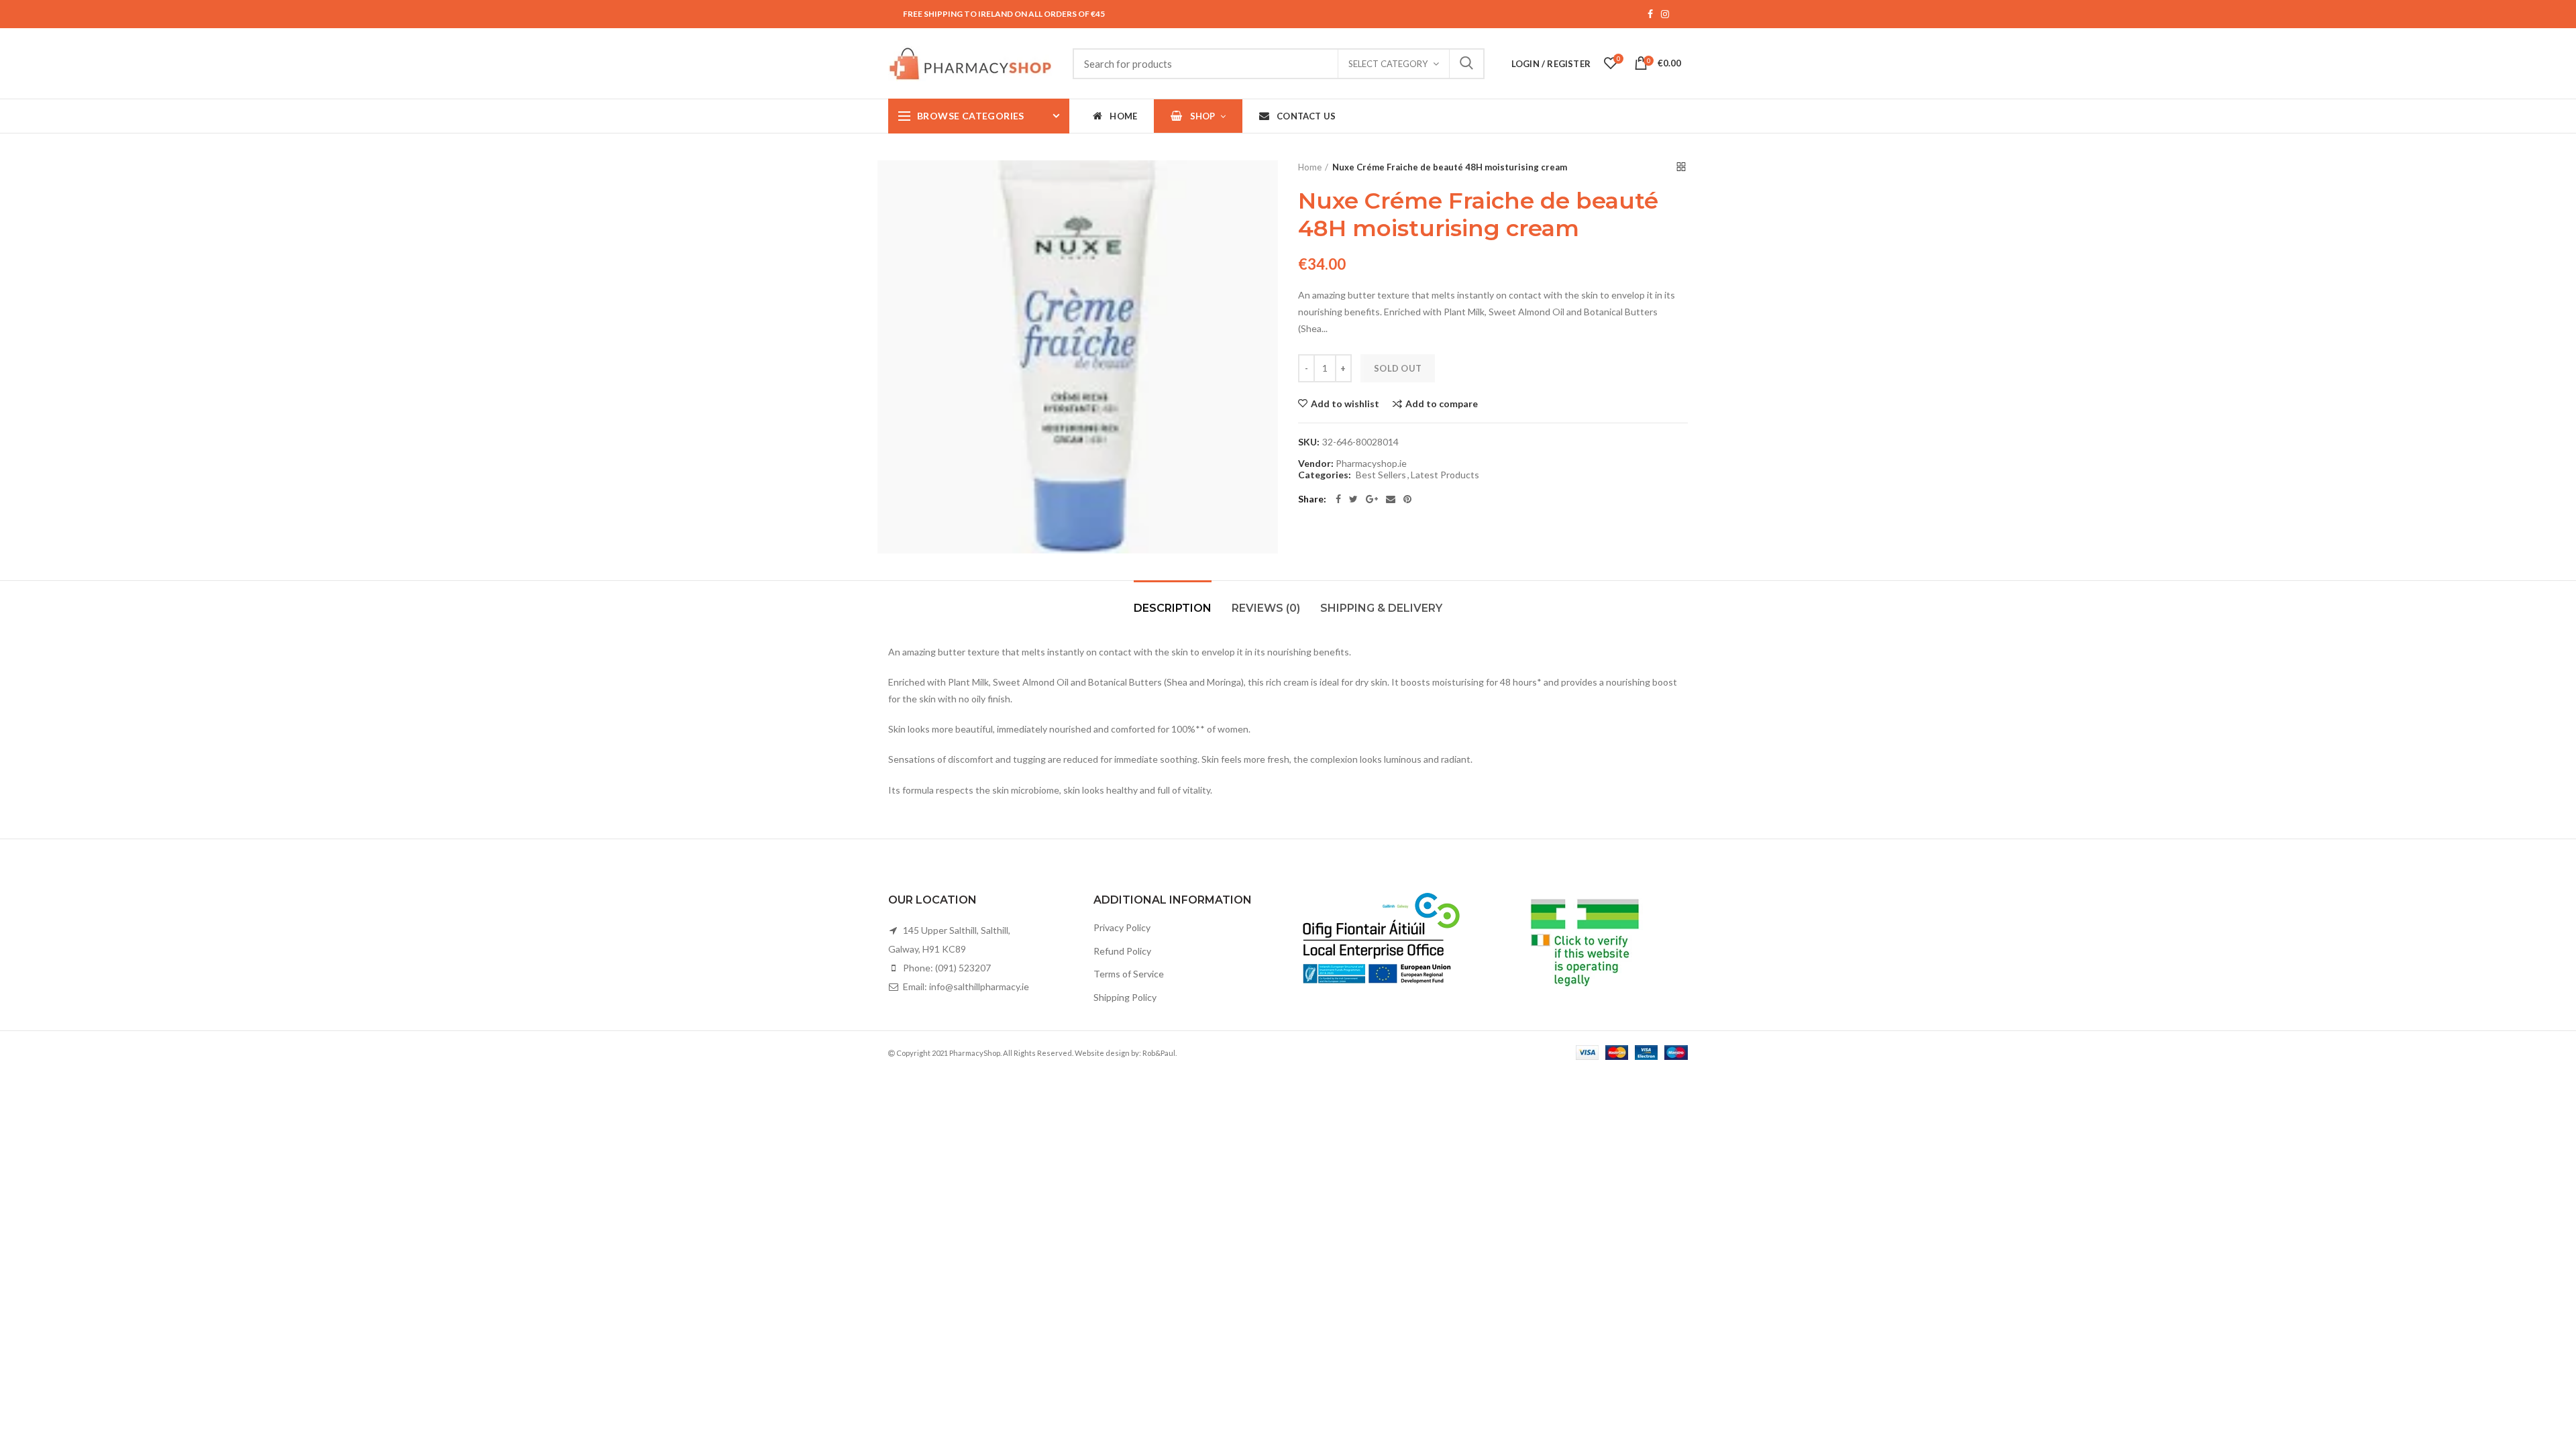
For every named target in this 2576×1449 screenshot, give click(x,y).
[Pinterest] (1407, 499)
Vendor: (1316, 464)
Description (1173, 608)
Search (1466, 64)
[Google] (1372, 499)
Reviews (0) (1266, 608)
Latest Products (1445, 475)
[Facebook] (1338, 499)
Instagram (1665, 14)
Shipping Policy (1125, 997)
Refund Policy (1122, 951)
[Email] (1391, 499)
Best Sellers (1381, 475)
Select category (1388, 64)
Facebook (1650, 14)
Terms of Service (1129, 974)
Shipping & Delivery (1381, 608)
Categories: (1325, 475)
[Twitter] (1353, 499)
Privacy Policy (1122, 927)
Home (1310, 167)
